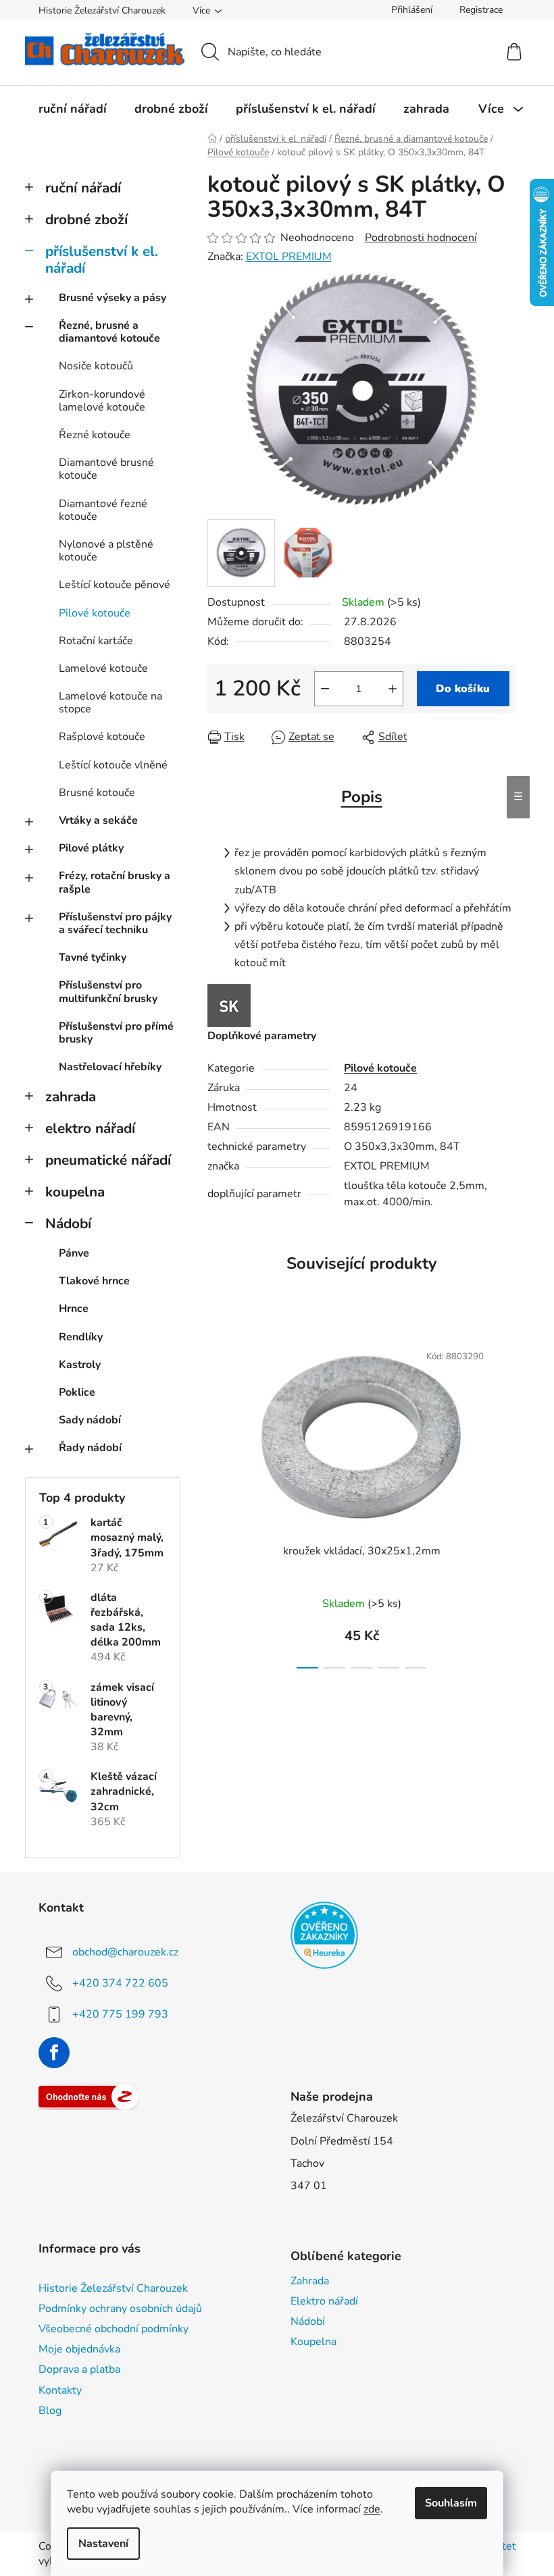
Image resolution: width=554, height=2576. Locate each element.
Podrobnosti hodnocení (421, 238)
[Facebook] (54, 2053)
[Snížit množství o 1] (325, 689)
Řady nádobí (90, 1448)
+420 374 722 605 (120, 1983)
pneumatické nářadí (108, 1160)
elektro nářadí (90, 1128)
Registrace (481, 10)
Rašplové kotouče (102, 737)
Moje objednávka (79, 2349)
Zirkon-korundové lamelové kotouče (102, 401)
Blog (50, 2411)
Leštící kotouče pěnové (115, 585)
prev (218, 1501)
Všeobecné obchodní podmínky (114, 2329)
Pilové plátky (91, 848)
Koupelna (313, 2342)
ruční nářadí (83, 188)
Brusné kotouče (97, 793)
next (505, 1501)
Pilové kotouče (95, 613)
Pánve (74, 1253)
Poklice (77, 1392)
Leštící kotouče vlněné (113, 765)
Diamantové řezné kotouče (103, 510)
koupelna (75, 1192)
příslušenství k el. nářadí (102, 260)
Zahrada (310, 2281)
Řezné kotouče (95, 435)
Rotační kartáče (96, 641)
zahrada (71, 1097)
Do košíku (463, 689)
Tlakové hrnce (94, 1281)
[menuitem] (73, 109)
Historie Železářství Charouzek (102, 10)
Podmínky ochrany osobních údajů (120, 2309)
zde (372, 2509)
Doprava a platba (79, 2369)
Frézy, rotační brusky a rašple (115, 882)
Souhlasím (451, 2503)
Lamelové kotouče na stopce (110, 703)
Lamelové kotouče (103, 668)
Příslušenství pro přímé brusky (116, 1033)
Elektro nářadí (324, 2301)
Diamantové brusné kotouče (106, 469)
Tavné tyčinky (93, 957)
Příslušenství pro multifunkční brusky (108, 992)
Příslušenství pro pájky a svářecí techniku (115, 923)
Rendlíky (81, 1337)
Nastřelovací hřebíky (110, 1067)
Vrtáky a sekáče (98, 820)
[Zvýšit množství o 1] (393, 689)
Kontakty (60, 2390)
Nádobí (68, 1224)
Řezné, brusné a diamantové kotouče (109, 332)
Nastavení (103, 2544)
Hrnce (74, 1309)
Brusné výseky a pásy (112, 298)
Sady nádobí (90, 1420)
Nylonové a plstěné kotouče (106, 551)
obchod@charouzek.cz (125, 1952)
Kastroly (80, 1365)
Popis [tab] (362, 797)
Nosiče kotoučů (96, 366)
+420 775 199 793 (120, 2014)
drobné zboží (86, 219)
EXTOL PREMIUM (289, 257)
